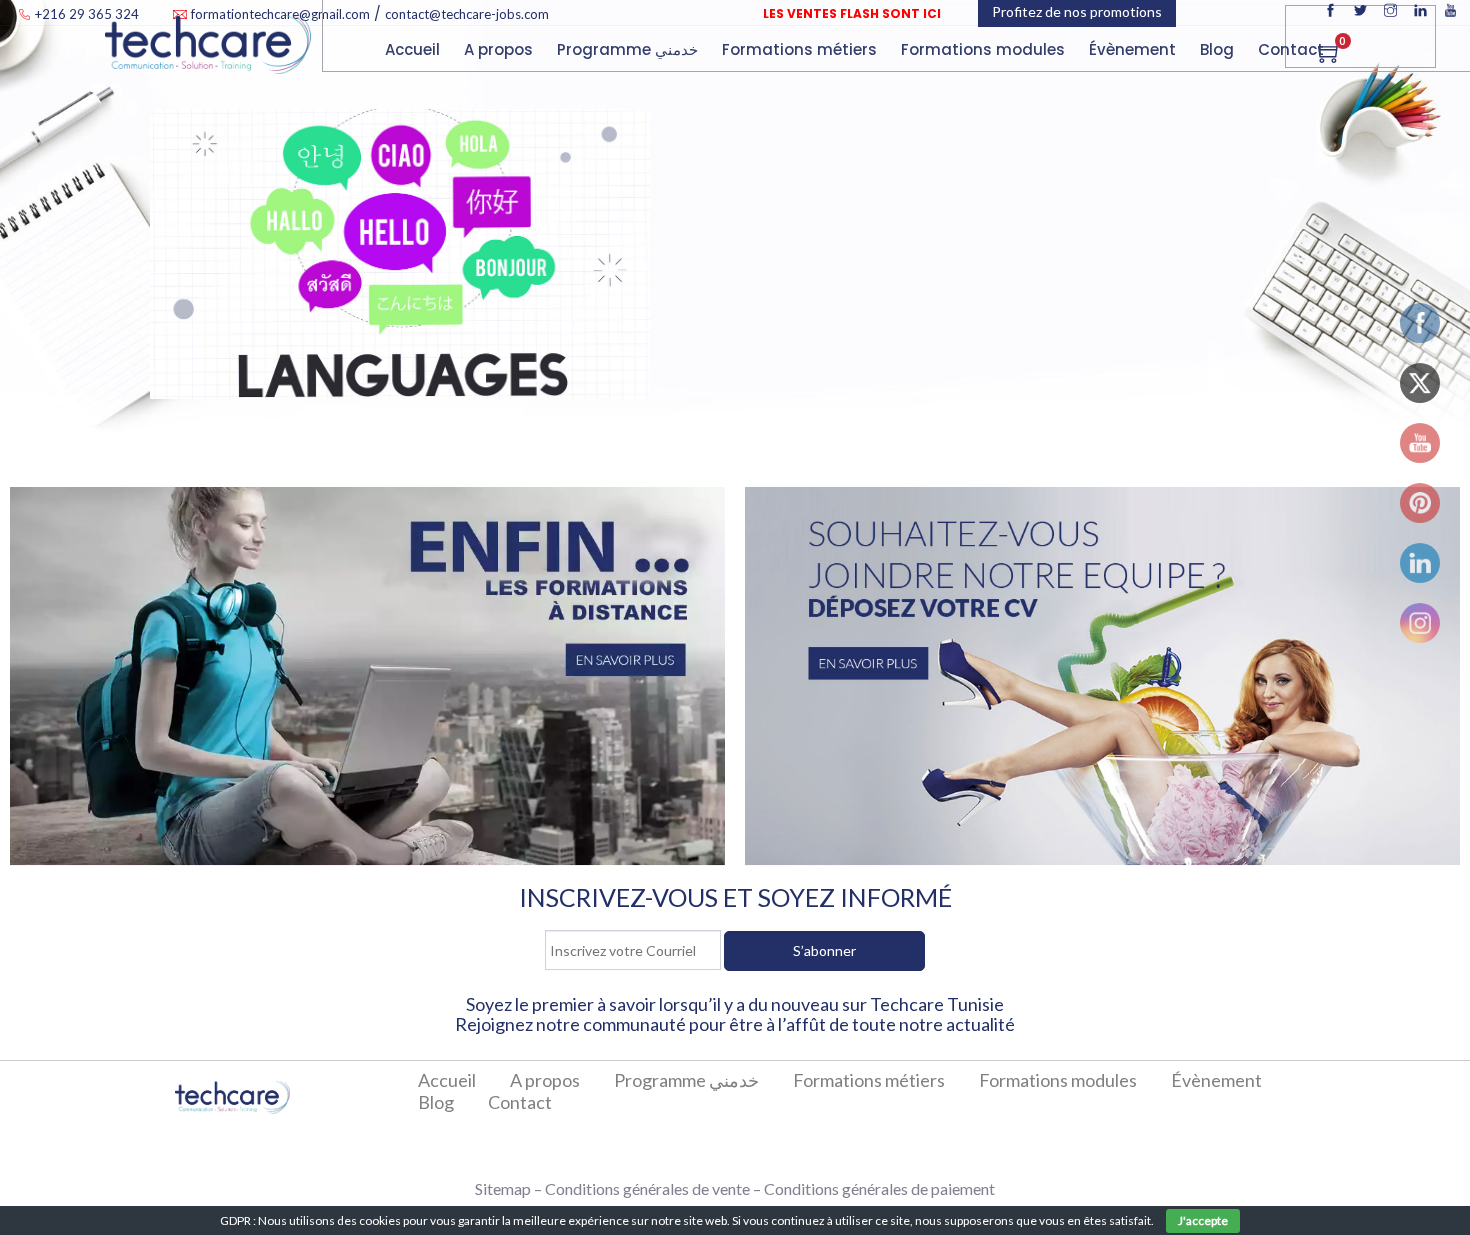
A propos (500, 49)
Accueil (414, 49)
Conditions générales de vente (647, 1188)
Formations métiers (801, 49)
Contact (1293, 49)
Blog (1219, 49)
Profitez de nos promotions (1077, 64)
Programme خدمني (629, 49)
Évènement (1216, 1080)
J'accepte (1203, 1220)
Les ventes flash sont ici (852, 13)
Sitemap (503, 1188)
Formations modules (1058, 1080)
